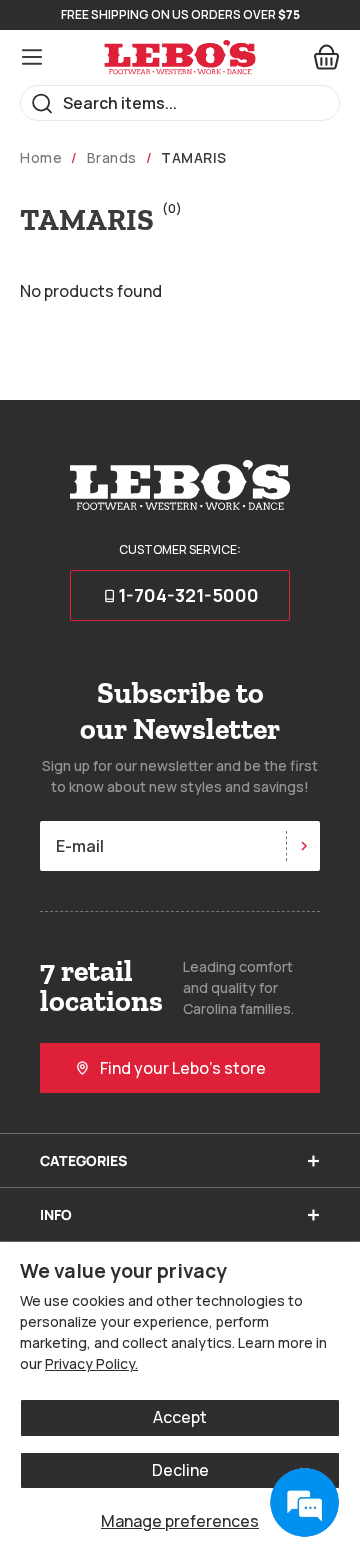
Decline (180, 1470)
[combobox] (180, 103)
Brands (112, 158)
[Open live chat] (304, 1503)
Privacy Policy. (91, 1363)
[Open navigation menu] (32, 57)
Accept (180, 1417)
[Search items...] (42, 103)
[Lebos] (180, 57)
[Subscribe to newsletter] (303, 846)
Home (41, 158)
